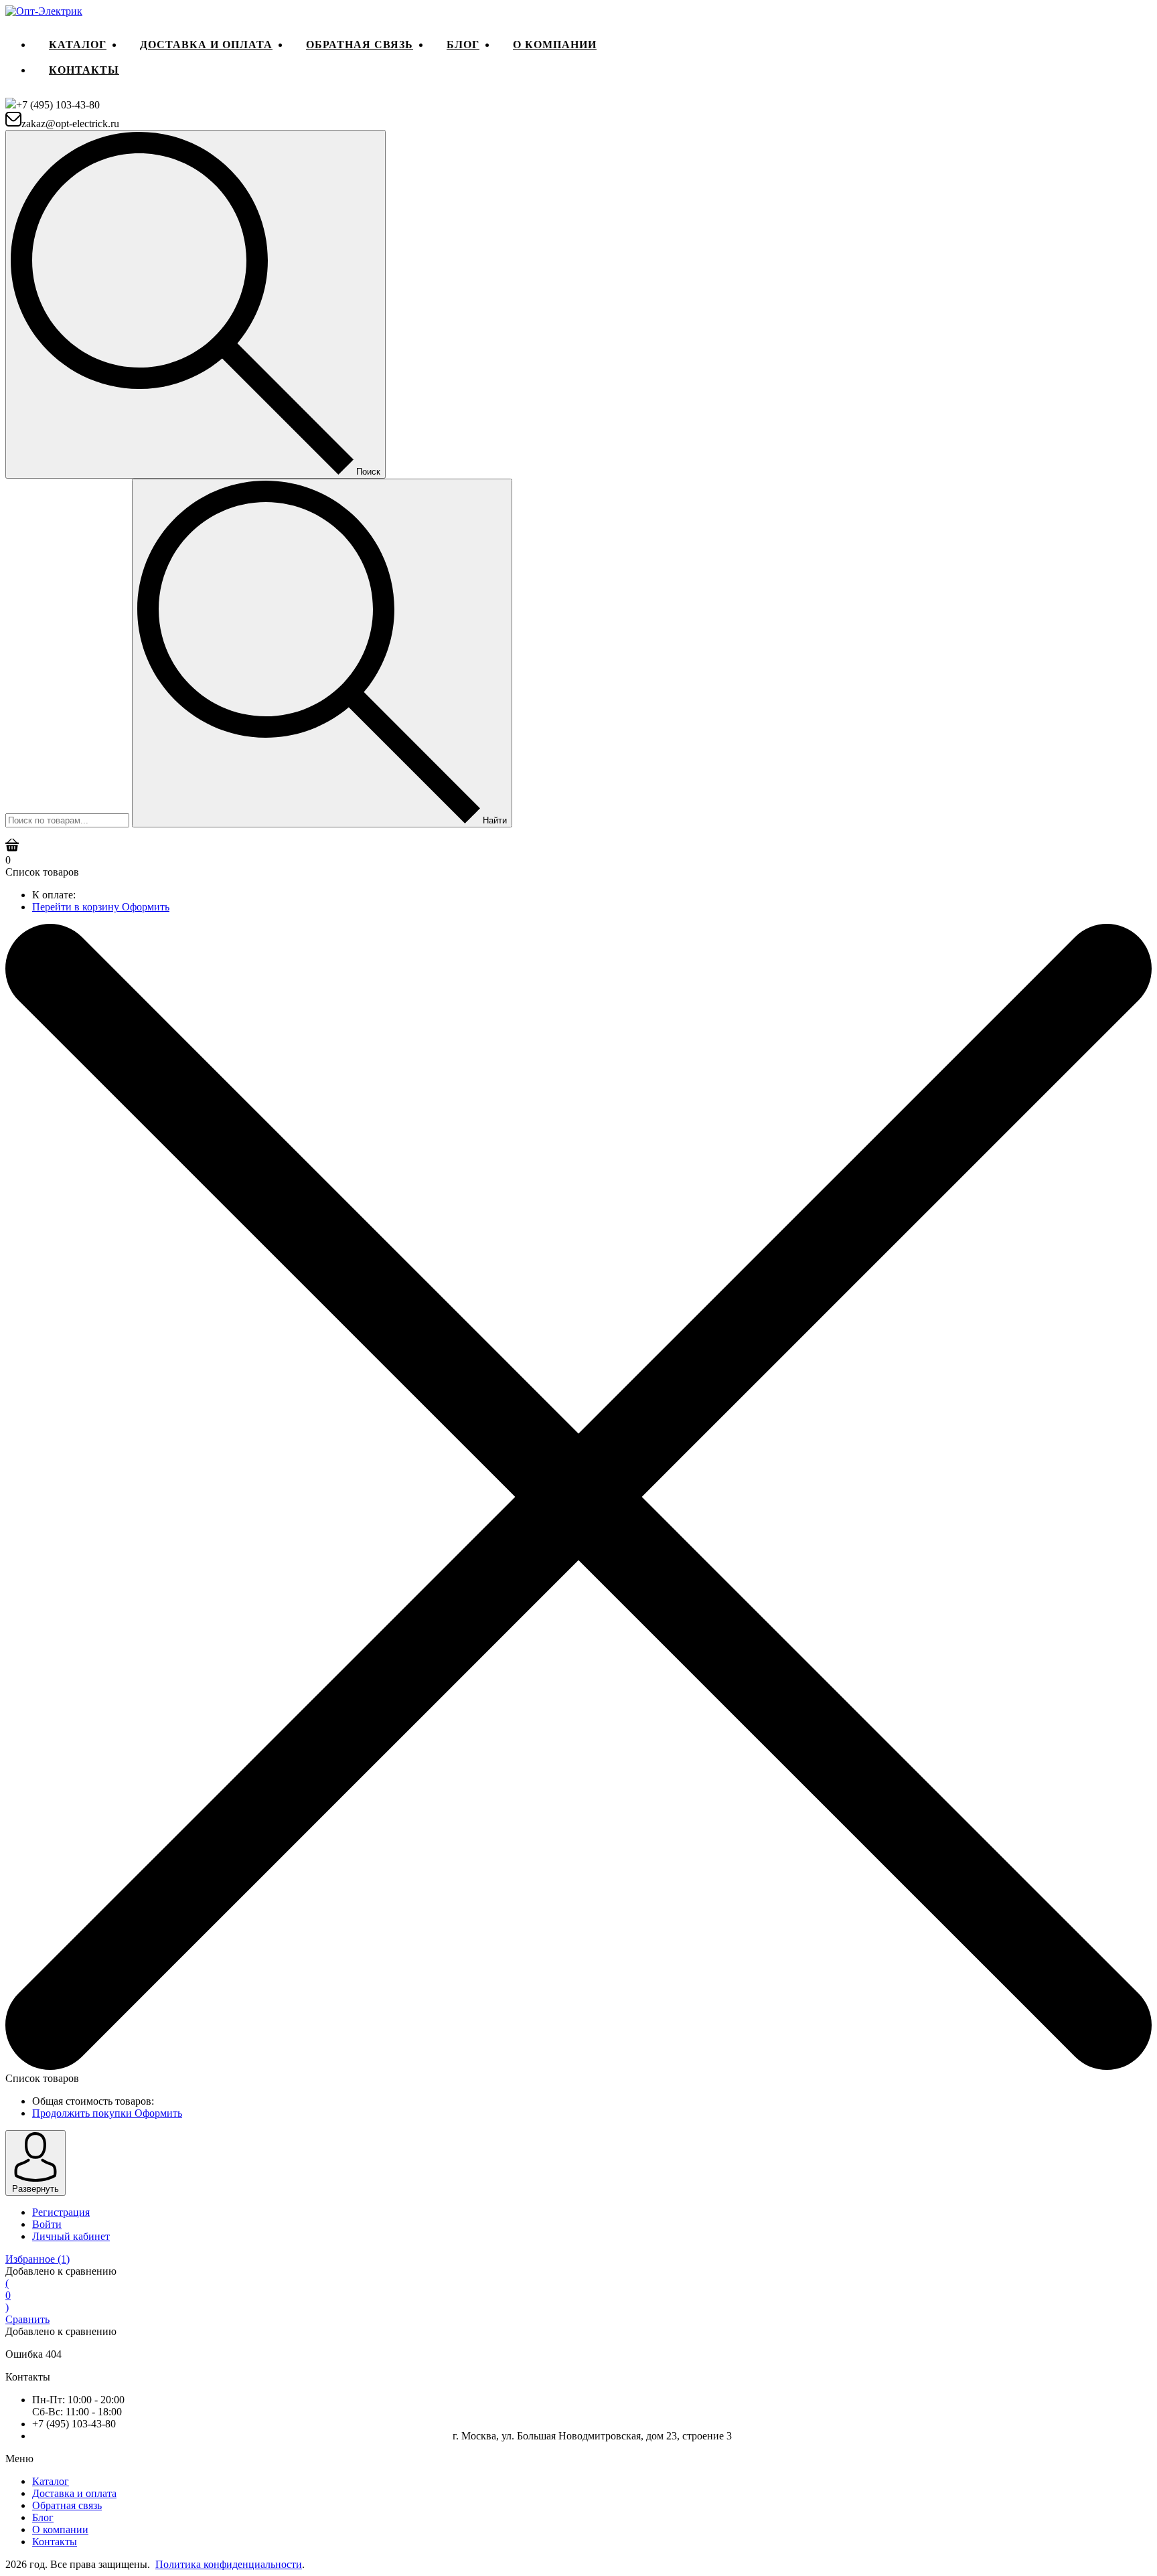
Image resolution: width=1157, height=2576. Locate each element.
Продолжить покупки (83, 2113)
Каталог (78, 45)
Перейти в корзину (77, 907)
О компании (555, 45)
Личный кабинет (71, 2236)
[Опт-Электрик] (44, 11)
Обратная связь (360, 45)
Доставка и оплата (206, 45)
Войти (47, 2224)
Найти (493, 820)
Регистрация (61, 2212)
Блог (463, 45)
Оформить (146, 907)
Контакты (84, 70)
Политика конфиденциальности (229, 2564)
